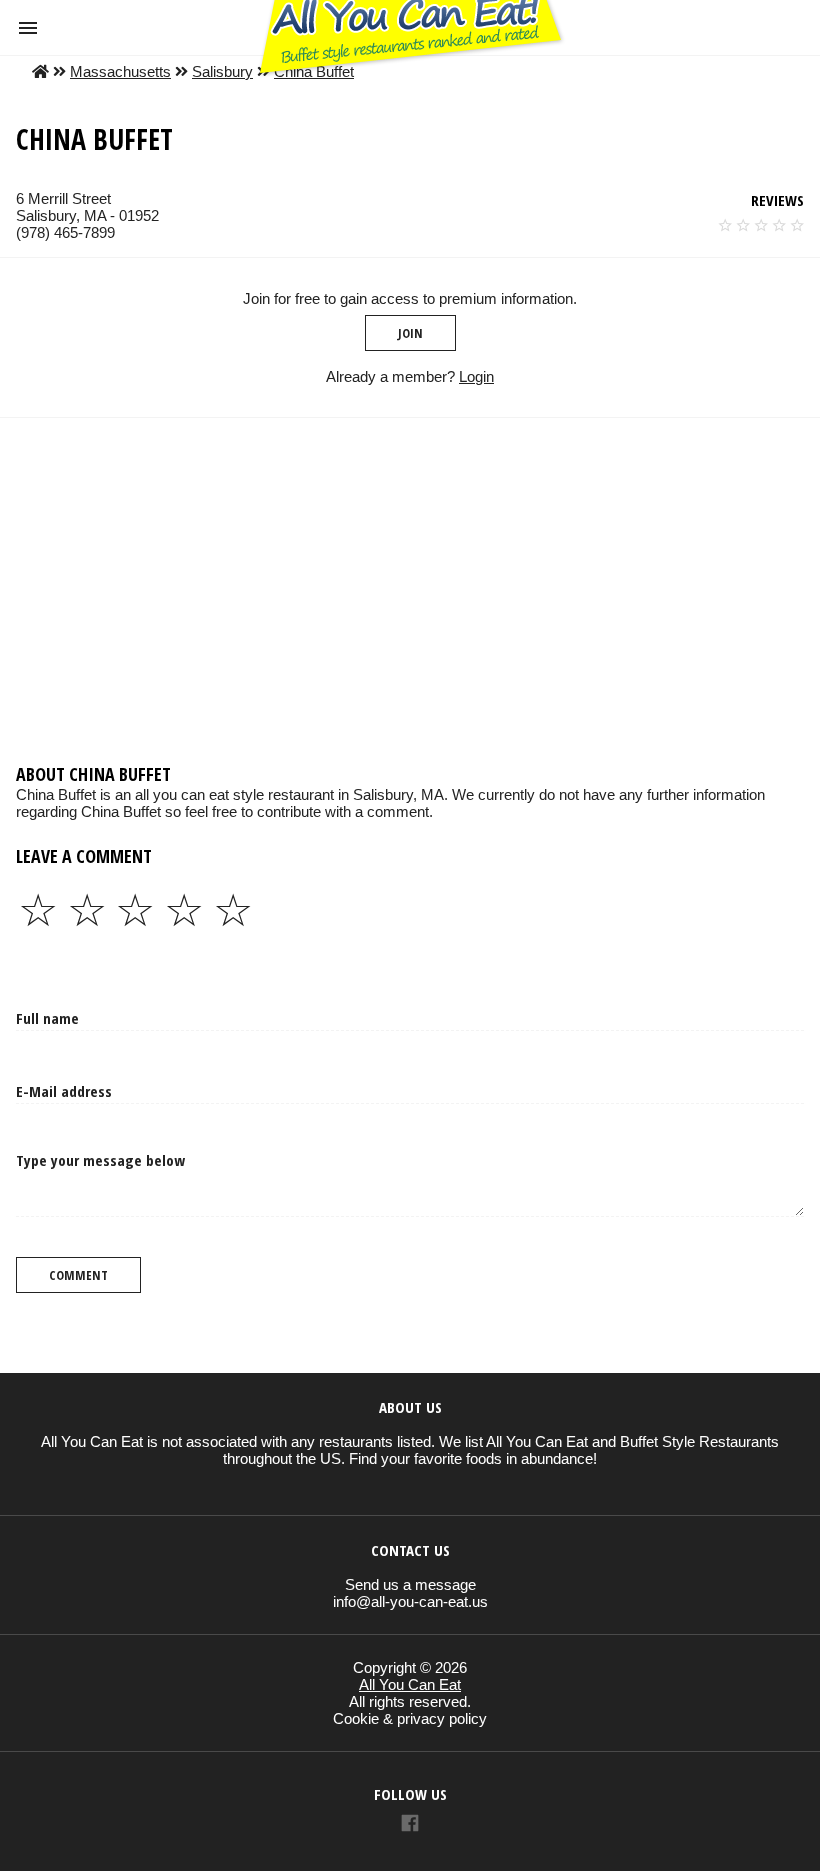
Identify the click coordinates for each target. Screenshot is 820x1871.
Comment (78, 1275)
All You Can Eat (410, 1684)
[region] (410, 578)
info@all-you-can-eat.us (410, 1601)
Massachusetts (120, 71)
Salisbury (222, 71)
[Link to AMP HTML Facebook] (410, 1825)
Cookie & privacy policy (410, 1718)
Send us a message (410, 1584)
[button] (28, 28)
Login (476, 376)
